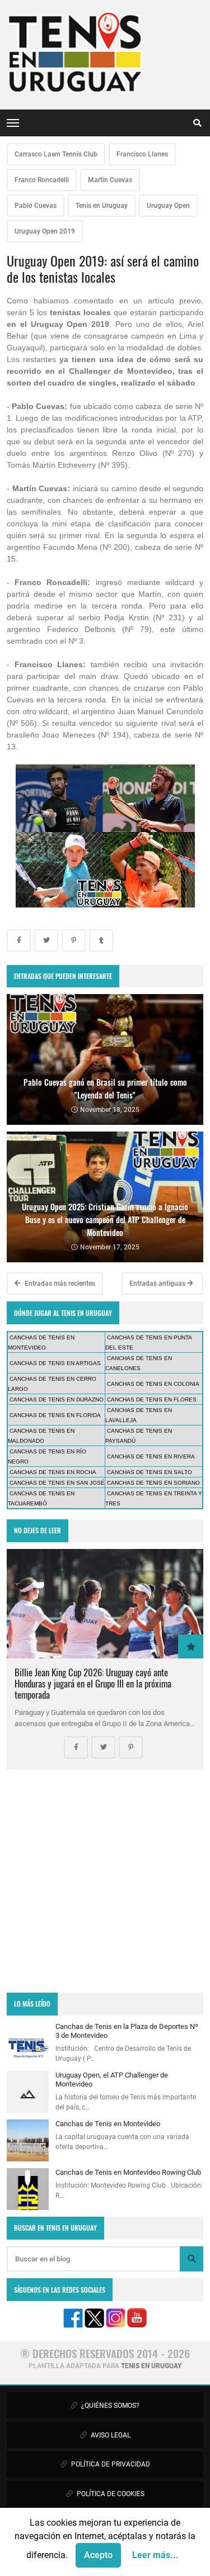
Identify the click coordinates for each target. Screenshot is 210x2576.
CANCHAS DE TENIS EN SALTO (150, 1472)
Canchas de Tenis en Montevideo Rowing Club (128, 2172)
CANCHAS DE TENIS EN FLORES (152, 1399)
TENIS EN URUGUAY (151, 2366)
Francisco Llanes (142, 154)
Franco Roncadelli (42, 180)
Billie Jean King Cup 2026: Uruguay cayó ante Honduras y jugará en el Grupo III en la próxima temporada (93, 1683)
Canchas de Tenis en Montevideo (108, 2124)
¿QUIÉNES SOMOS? (109, 2406)
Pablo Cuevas (36, 206)
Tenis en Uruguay (102, 206)
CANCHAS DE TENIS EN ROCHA (53, 1472)
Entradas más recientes (59, 1284)
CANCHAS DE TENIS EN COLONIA (153, 1384)
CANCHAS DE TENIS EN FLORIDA (55, 1415)
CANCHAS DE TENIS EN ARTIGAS (55, 1363)
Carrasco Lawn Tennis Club (56, 154)
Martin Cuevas (110, 180)
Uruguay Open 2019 (45, 231)
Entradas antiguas (158, 1284)
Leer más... (155, 2555)
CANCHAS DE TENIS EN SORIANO (153, 1483)
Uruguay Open (168, 206)
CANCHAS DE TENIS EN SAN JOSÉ (57, 1483)
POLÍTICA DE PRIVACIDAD (110, 2464)
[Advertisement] (105, 1881)
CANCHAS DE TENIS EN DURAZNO (57, 1399)
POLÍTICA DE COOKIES (110, 2494)
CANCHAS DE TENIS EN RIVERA (151, 1456)
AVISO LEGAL (110, 2435)
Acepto (98, 2555)
